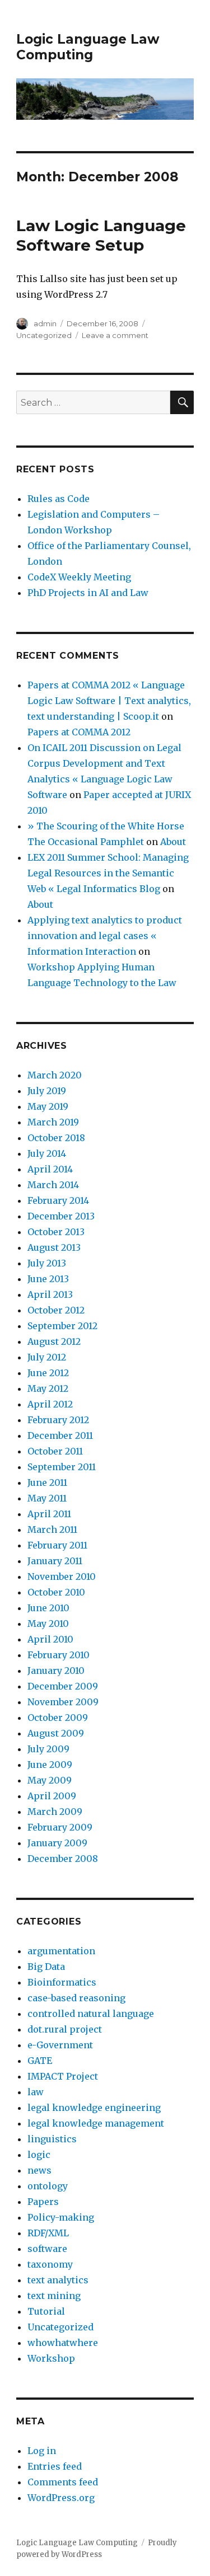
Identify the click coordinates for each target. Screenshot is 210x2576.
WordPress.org (61, 2498)
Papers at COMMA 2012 (79, 732)
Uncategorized (44, 335)
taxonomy (50, 2264)
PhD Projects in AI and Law (88, 593)
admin (45, 323)
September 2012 (62, 1326)
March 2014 (53, 1185)
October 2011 (55, 1451)
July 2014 (47, 1153)
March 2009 (55, 1812)
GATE (40, 2061)
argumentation (61, 1951)
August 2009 (56, 1733)
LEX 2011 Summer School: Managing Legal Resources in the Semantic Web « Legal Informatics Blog (108, 873)
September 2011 (62, 1467)
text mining (54, 2296)
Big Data (46, 1967)
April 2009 (52, 1796)
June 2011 (47, 1482)
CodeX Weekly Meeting (79, 577)
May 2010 (48, 1624)
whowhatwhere (63, 2343)
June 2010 (48, 1608)
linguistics (52, 2139)
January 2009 (57, 1843)
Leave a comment (115, 335)
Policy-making (61, 2217)
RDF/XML (48, 2233)
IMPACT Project (63, 2076)
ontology (48, 2186)
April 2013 (50, 1294)
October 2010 (56, 1592)
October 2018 (56, 1138)
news (39, 2170)
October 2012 (56, 1310)
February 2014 (58, 1200)
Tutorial (46, 2311)
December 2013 (61, 1216)
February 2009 (60, 1827)
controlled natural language (91, 2014)
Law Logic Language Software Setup (101, 235)
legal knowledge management (96, 2123)
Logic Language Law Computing (88, 47)
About (173, 842)
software (47, 2249)
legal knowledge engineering (94, 2108)
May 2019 (48, 1106)
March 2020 (55, 1075)
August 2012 (54, 1341)
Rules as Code (59, 499)
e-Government (60, 2045)
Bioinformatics (62, 1982)
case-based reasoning (76, 1998)
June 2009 (50, 1765)
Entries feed (55, 2466)
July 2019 (47, 1091)
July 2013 (47, 1263)
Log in (42, 2451)
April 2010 (50, 1639)
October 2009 (58, 1718)
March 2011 (52, 1529)
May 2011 (47, 1498)
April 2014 (50, 1169)
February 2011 (57, 1545)
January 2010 (56, 1671)
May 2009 (50, 1780)
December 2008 (63, 1859)
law (36, 2092)
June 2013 (48, 1279)
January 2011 (55, 1561)
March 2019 (53, 1122)
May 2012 (48, 1388)
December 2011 (60, 1435)
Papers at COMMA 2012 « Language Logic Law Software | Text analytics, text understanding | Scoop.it (109, 701)
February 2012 (58, 1420)
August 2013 (54, 1247)
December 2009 (63, 1686)
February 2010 (59, 1655)
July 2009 (48, 1749)
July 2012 (47, 1357)
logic (39, 2155)
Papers (43, 2202)
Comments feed (63, 2482)
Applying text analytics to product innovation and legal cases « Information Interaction (105, 936)
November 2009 (63, 1702)
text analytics (58, 2280)
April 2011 (49, 1514)
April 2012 (50, 1404)
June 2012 (48, 1373)
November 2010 (62, 1576)
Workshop (51, 2358)
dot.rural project (65, 2029)
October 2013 (56, 1232)
